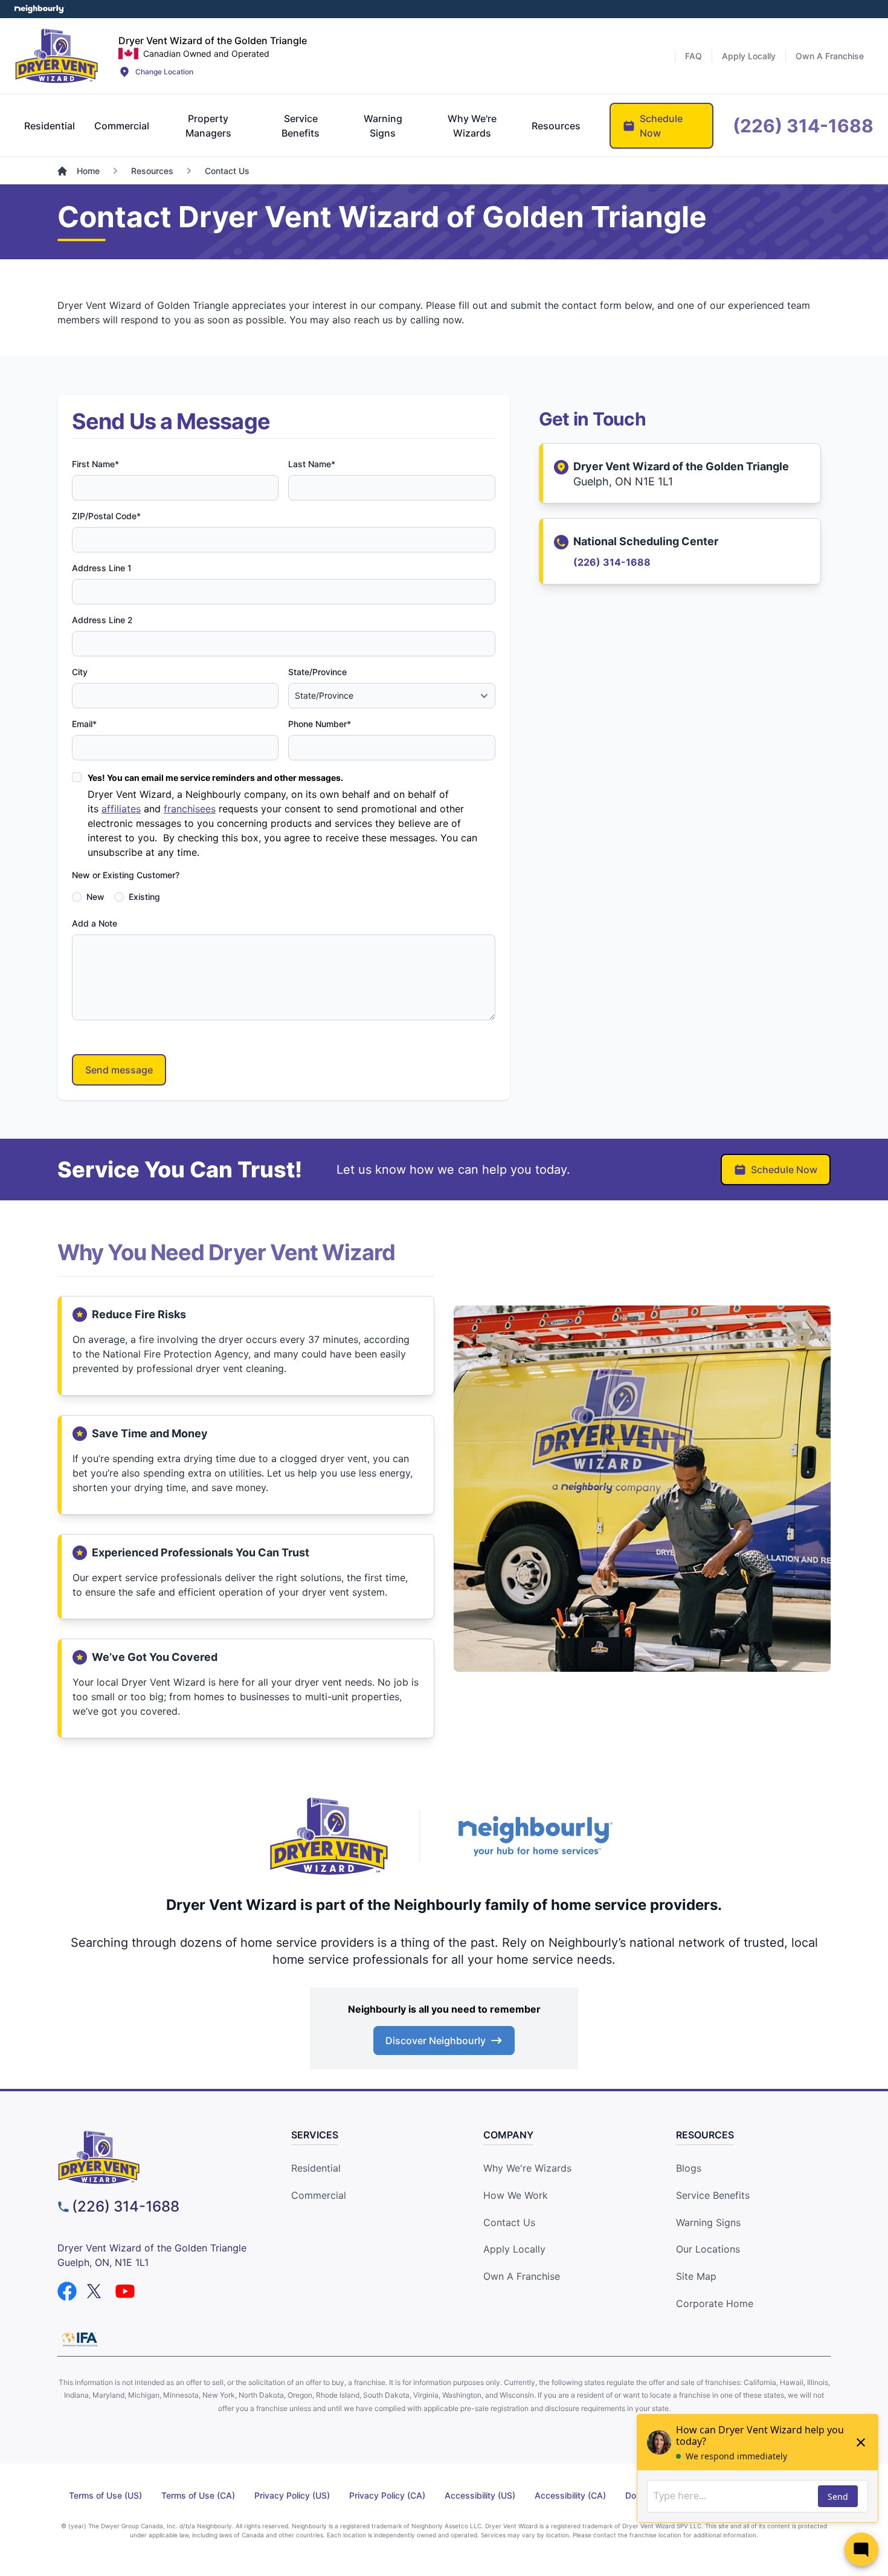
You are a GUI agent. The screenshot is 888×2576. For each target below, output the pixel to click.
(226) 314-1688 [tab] (803, 126)
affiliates (121, 809)
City (80, 672)
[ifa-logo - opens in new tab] (80, 2339)
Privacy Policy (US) (292, 2495)
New (95, 897)
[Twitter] (96, 2291)
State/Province (317, 672)
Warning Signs (708, 2222)
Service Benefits (713, 2195)
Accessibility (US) (480, 2495)
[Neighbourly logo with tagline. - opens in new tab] (535, 1837)
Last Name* (312, 464)
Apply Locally (514, 2249)
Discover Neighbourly (436, 2040)
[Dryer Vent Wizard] (57, 56)
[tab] (50, 126)
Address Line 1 (102, 568)
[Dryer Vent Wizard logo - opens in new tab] (329, 1836)
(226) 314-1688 (612, 562)
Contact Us (509, 2222)
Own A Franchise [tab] (830, 56)
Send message (119, 1070)
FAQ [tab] (693, 56)
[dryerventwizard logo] (155, 2157)
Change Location (164, 72)
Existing (144, 897)
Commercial (319, 2195)
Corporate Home (715, 2303)
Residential (316, 2168)
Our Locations (708, 2249)
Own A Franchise (522, 2276)
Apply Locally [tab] (749, 56)
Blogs (689, 2168)
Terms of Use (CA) (198, 2495)
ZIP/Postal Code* (106, 516)
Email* (84, 724)
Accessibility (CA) (570, 2495)
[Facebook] (67, 2291)
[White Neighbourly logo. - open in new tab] (40, 9)
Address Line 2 (102, 620)
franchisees (190, 809)
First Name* (95, 464)
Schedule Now (784, 1170)
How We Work (516, 2195)
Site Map (696, 2276)
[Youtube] (125, 2291)
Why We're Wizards (527, 2168)
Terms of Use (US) (105, 2495)
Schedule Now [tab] (661, 126)
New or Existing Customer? (126, 875)
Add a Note (95, 923)
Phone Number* (320, 724)
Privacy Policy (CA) (387, 2495)
